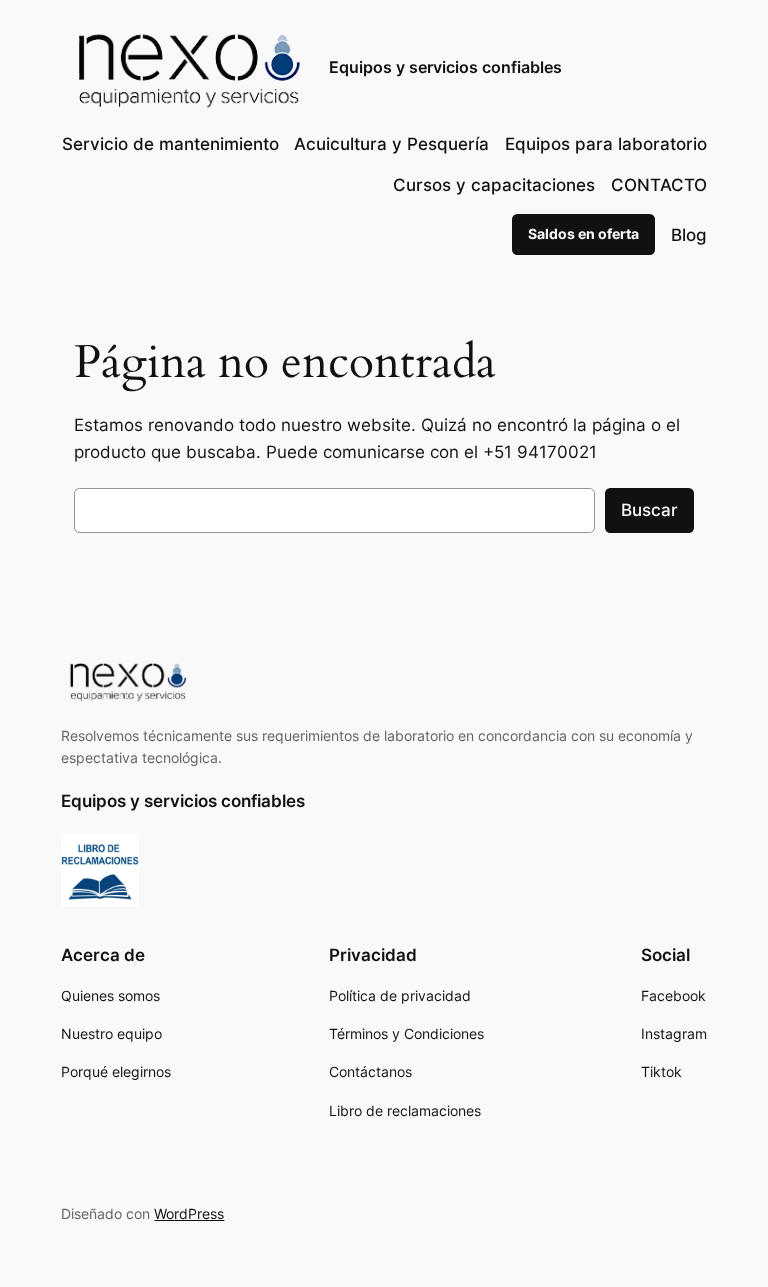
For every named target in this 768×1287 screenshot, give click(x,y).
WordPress (189, 1213)
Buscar (649, 510)
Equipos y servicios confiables (445, 67)
